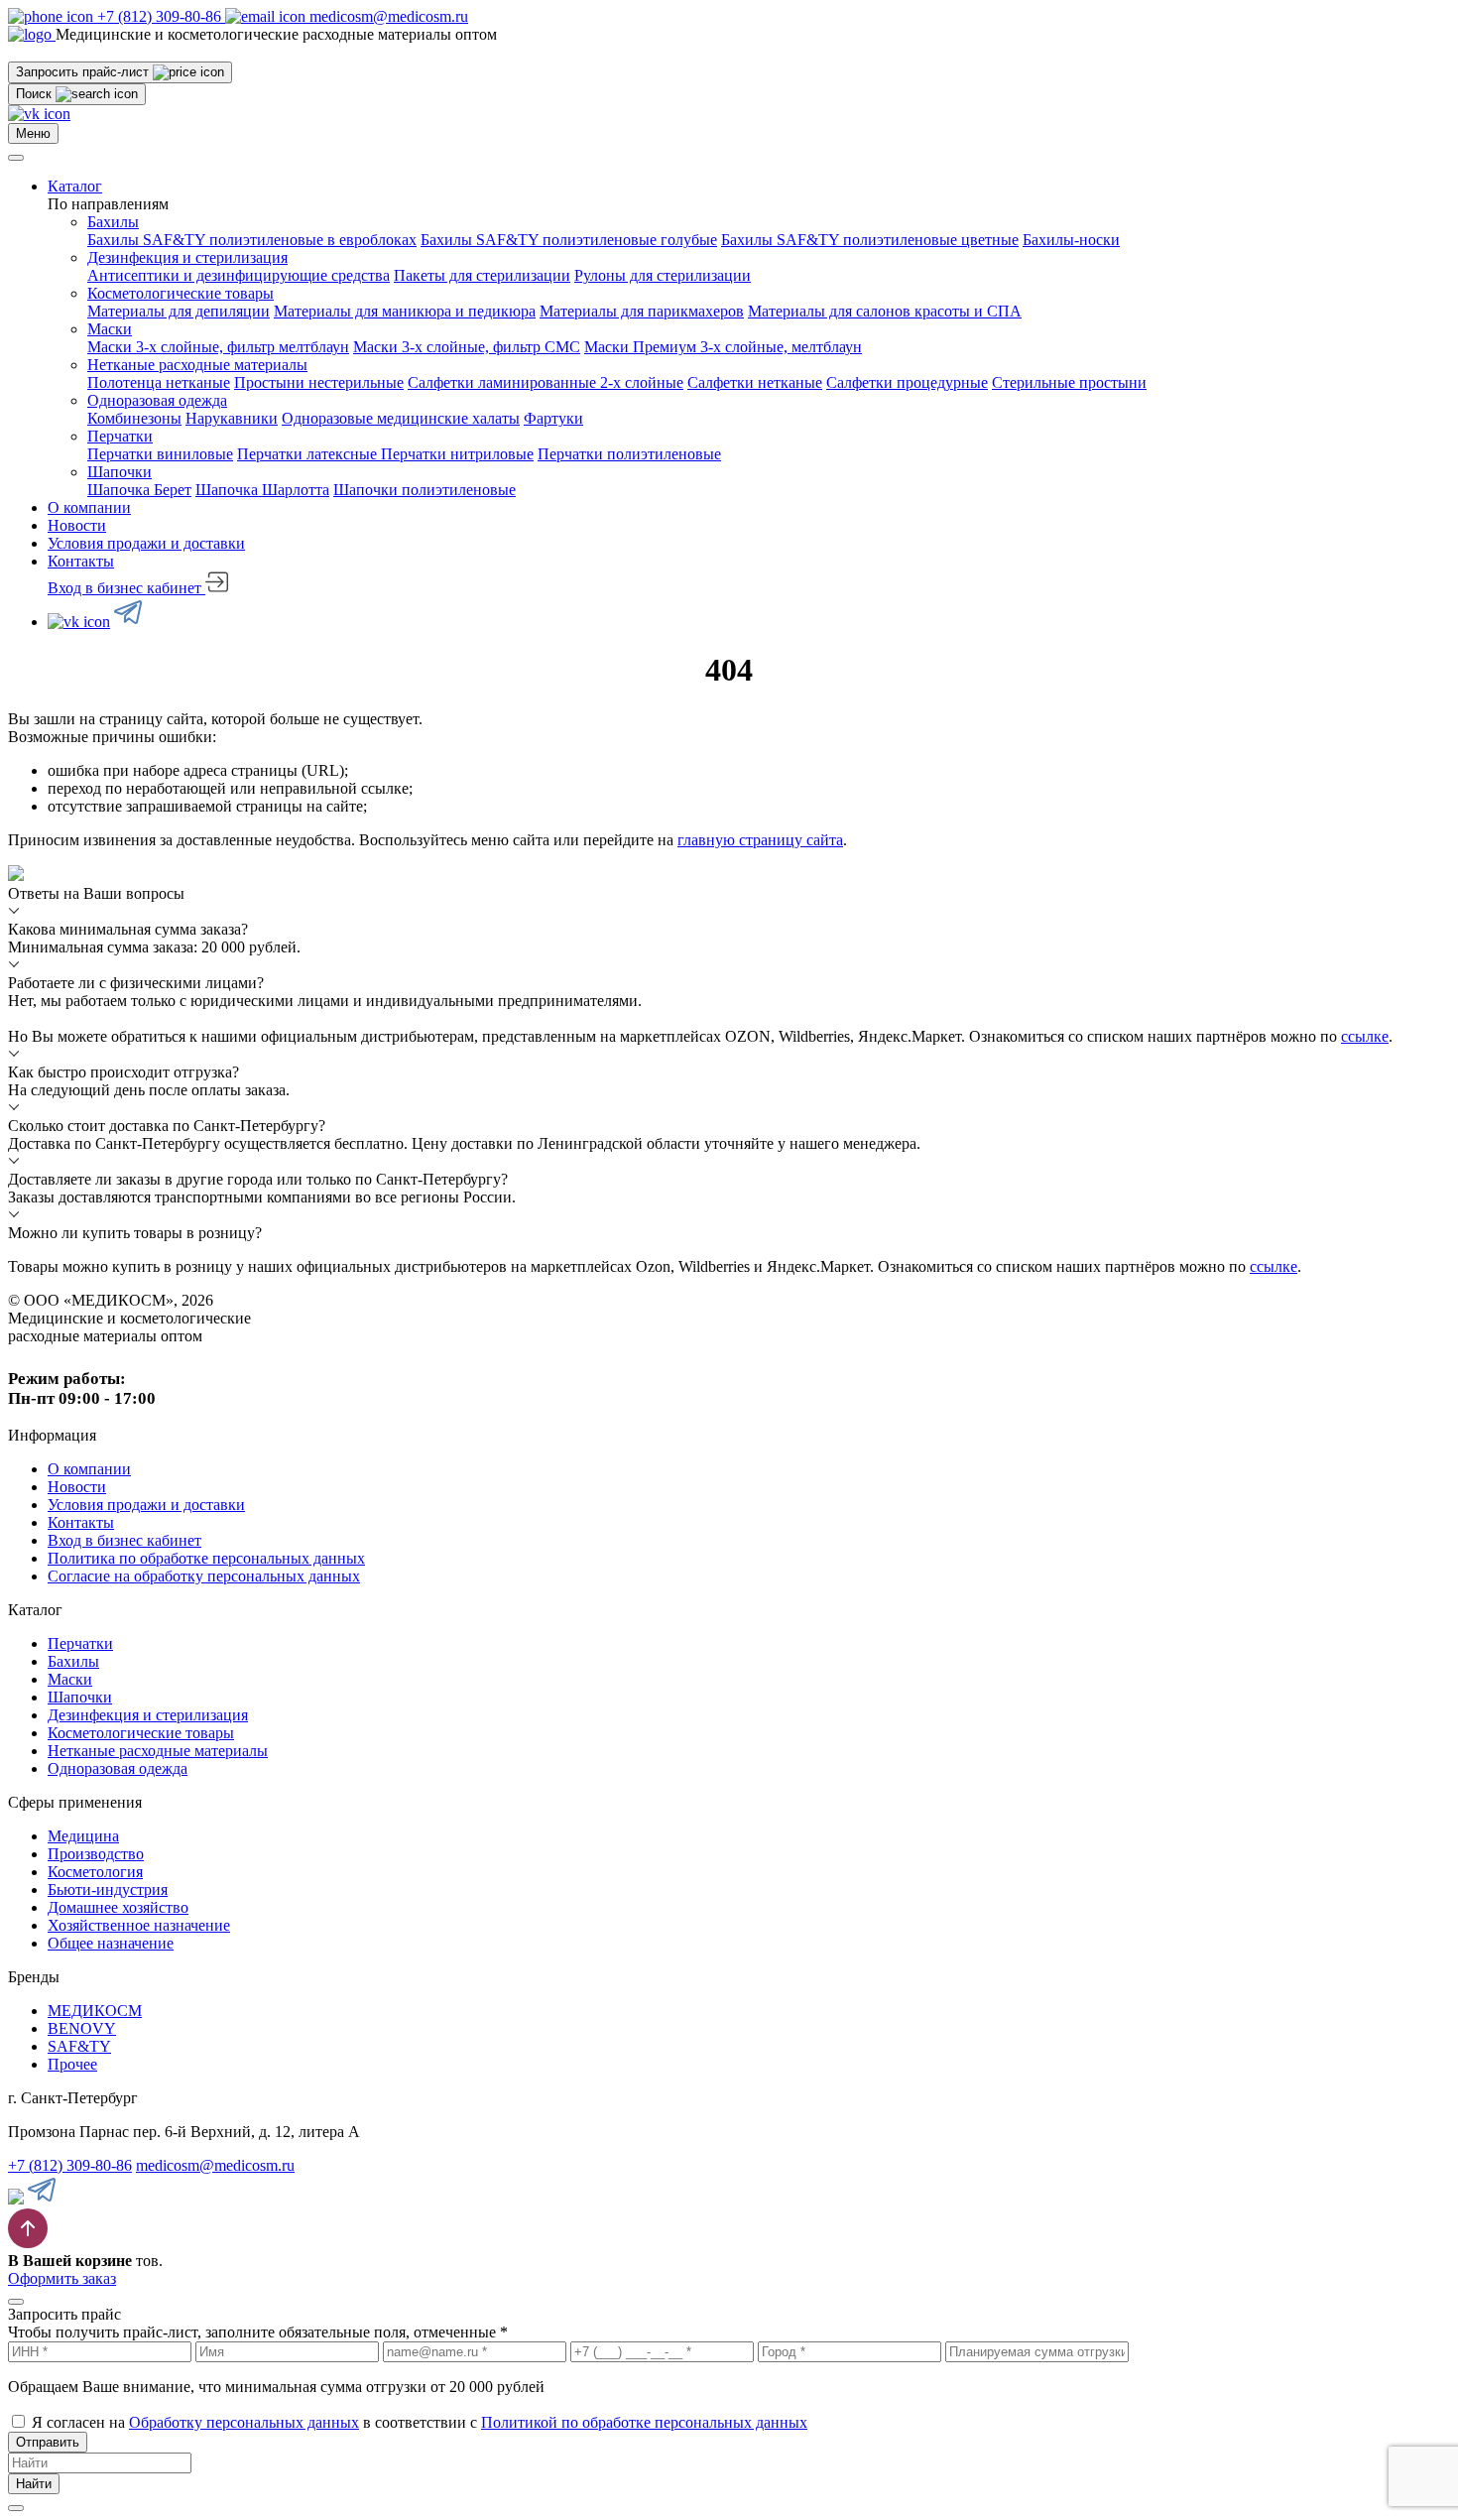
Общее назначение (111, 1943)
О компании (89, 507)
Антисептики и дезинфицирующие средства (239, 275)
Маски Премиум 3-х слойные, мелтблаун (723, 347)
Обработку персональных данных (244, 2422)
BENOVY (82, 2028)
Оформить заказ (62, 2278)
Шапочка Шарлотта (262, 490)
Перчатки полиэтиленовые (629, 454)
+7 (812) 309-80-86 (70, 2165)
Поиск (36, 94)
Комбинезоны (134, 418)
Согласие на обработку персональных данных (204, 1576)
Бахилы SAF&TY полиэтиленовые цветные (870, 240)
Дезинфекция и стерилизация (187, 257)
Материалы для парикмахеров (642, 311)
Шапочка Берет (139, 490)
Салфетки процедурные (907, 382)
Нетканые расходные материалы (197, 365)
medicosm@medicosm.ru (215, 2165)
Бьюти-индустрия (108, 1890)
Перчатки (120, 436)
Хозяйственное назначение (139, 1925)
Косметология (95, 1872)
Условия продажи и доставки (146, 543)
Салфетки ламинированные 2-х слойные (546, 382)
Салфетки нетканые (755, 382)
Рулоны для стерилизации (663, 275)
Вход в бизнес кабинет (126, 588)
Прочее (72, 2064)
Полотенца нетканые (159, 382)
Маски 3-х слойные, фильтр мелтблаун (218, 347)
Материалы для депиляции (179, 311)
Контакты (81, 561)
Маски (110, 329)
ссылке (1365, 1036)
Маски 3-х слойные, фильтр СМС (467, 347)
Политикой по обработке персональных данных (644, 2422)
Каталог (75, 186)
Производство (96, 1854)
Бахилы (113, 222)
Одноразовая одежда (157, 400)
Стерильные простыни (1069, 382)
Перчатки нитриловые (457, 454)
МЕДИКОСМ (95, 2011)
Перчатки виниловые (160, 454)
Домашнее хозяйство (118, 1907)
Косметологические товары (181, 293)
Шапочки (120, 472)
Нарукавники (232, 418)
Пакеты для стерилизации (482, 275)
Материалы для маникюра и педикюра (405, 311)
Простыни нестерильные (319, 382)
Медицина (83, 1836)
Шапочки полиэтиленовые (425, 490)
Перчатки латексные (309, 454)
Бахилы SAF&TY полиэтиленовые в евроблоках (252, 240)
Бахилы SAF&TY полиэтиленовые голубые (569, 240)
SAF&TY (79, 2046)
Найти (34, 2484)
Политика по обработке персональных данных (206, 1558)
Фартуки (553, 418)
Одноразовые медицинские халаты (401, 418)
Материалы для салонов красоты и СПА (885, 311)
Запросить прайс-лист (84, 72)
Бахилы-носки (1071, 240)
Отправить (48, 2442)
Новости (77, 525)
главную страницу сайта (760, 840)
